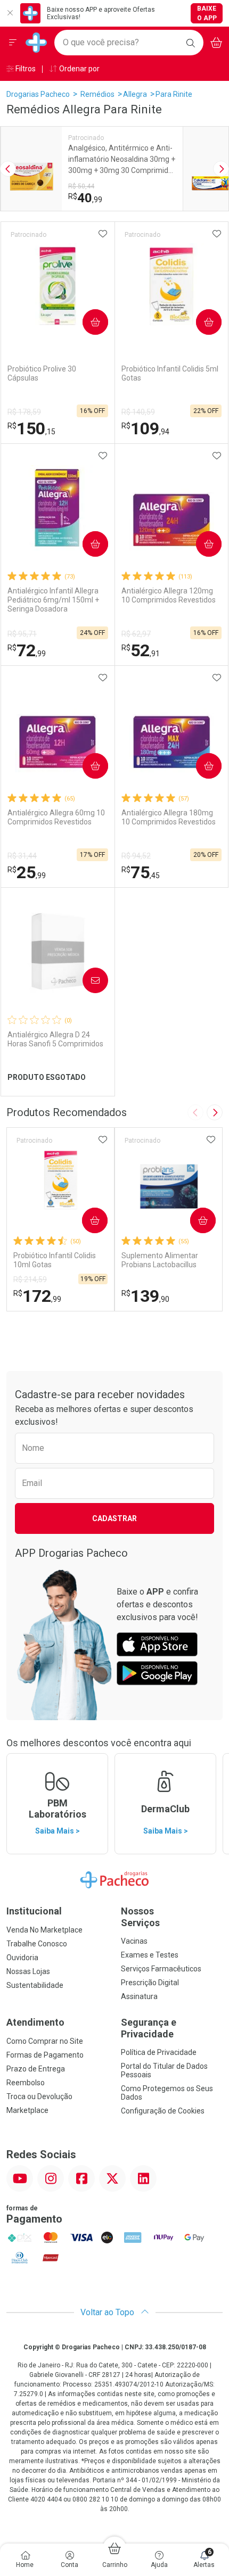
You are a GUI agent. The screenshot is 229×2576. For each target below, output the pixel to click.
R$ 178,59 (24, 412)
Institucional (34, 1911)
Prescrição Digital (150, 1983)
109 (145, 428)
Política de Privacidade (159, 2052)
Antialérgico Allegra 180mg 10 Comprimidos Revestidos (169, 817)
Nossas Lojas (28, 1971)
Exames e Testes (150, 1955)
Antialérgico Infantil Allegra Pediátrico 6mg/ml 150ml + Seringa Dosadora (53, 600)
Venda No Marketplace (44, 1930)
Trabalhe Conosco (37, 1944)
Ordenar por (79, 69)
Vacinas (134, 1941)
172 (37, 1296)
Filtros (25, 69)
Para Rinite (174, 94)
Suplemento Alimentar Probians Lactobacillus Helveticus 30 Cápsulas (160, 1260)
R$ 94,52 (136, 856)
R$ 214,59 (30, 1279)
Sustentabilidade (35, 1985)
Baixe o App (207, 13)
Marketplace (27, 2110)
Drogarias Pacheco (38, 94)
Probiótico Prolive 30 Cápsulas (42, 373)
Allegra (135, 94)
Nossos (140, 1917)
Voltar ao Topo (108, 2312)
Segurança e (149, 2028)
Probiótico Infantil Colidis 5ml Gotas (170, 373)
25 (27, 872)
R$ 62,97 (136, 634)
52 (141, 650)
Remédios (97, 94)
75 (141, 872)
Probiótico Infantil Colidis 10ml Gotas (55, 1260)
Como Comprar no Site (45, 2041)
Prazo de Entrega (36, 2069)
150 (31, 428)
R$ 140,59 (138, 412)
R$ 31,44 (22, 856)
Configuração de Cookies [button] (163, 2111)
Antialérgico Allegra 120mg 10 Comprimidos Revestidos (169, 595)
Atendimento (35, 2022)
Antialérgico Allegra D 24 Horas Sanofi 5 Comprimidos (55, 1039)
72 (27, 650)
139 (145, 1296)
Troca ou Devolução (39, 2096)
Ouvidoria (22, 1958)
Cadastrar (114, 1518)
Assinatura (139, 1996)
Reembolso (26, 2083)
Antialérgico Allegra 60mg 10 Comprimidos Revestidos (56, 817)
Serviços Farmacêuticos (161, 1969)
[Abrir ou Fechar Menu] (13, 43)
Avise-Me (86, 980)
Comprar (87, 322)
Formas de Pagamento (45, 2055)
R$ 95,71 (22, 634)
